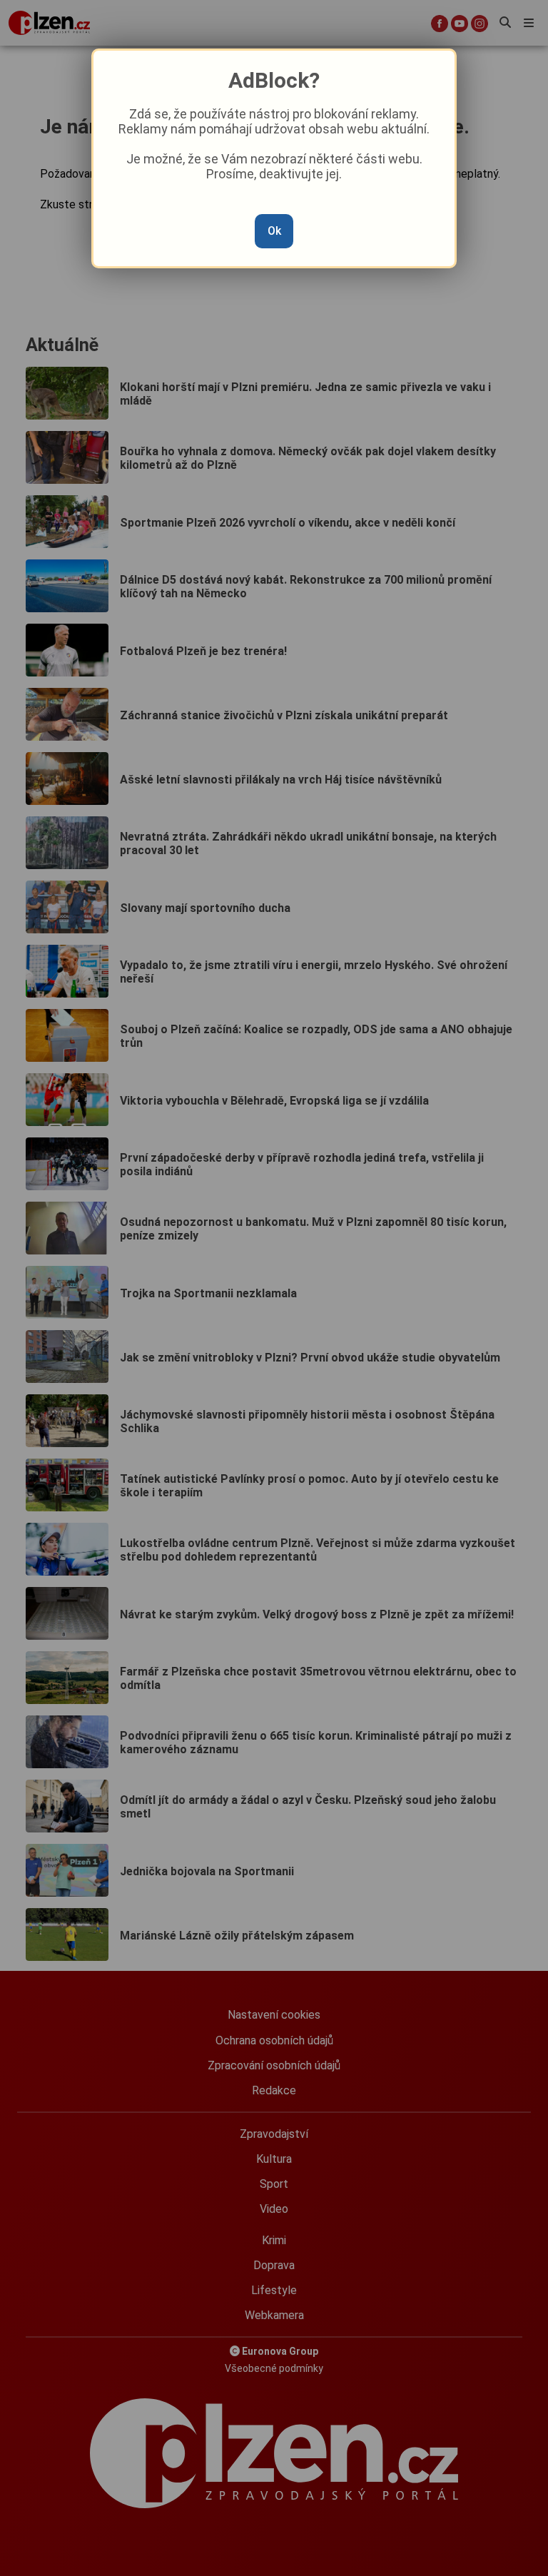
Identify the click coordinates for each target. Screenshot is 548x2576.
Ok (274, 231)
